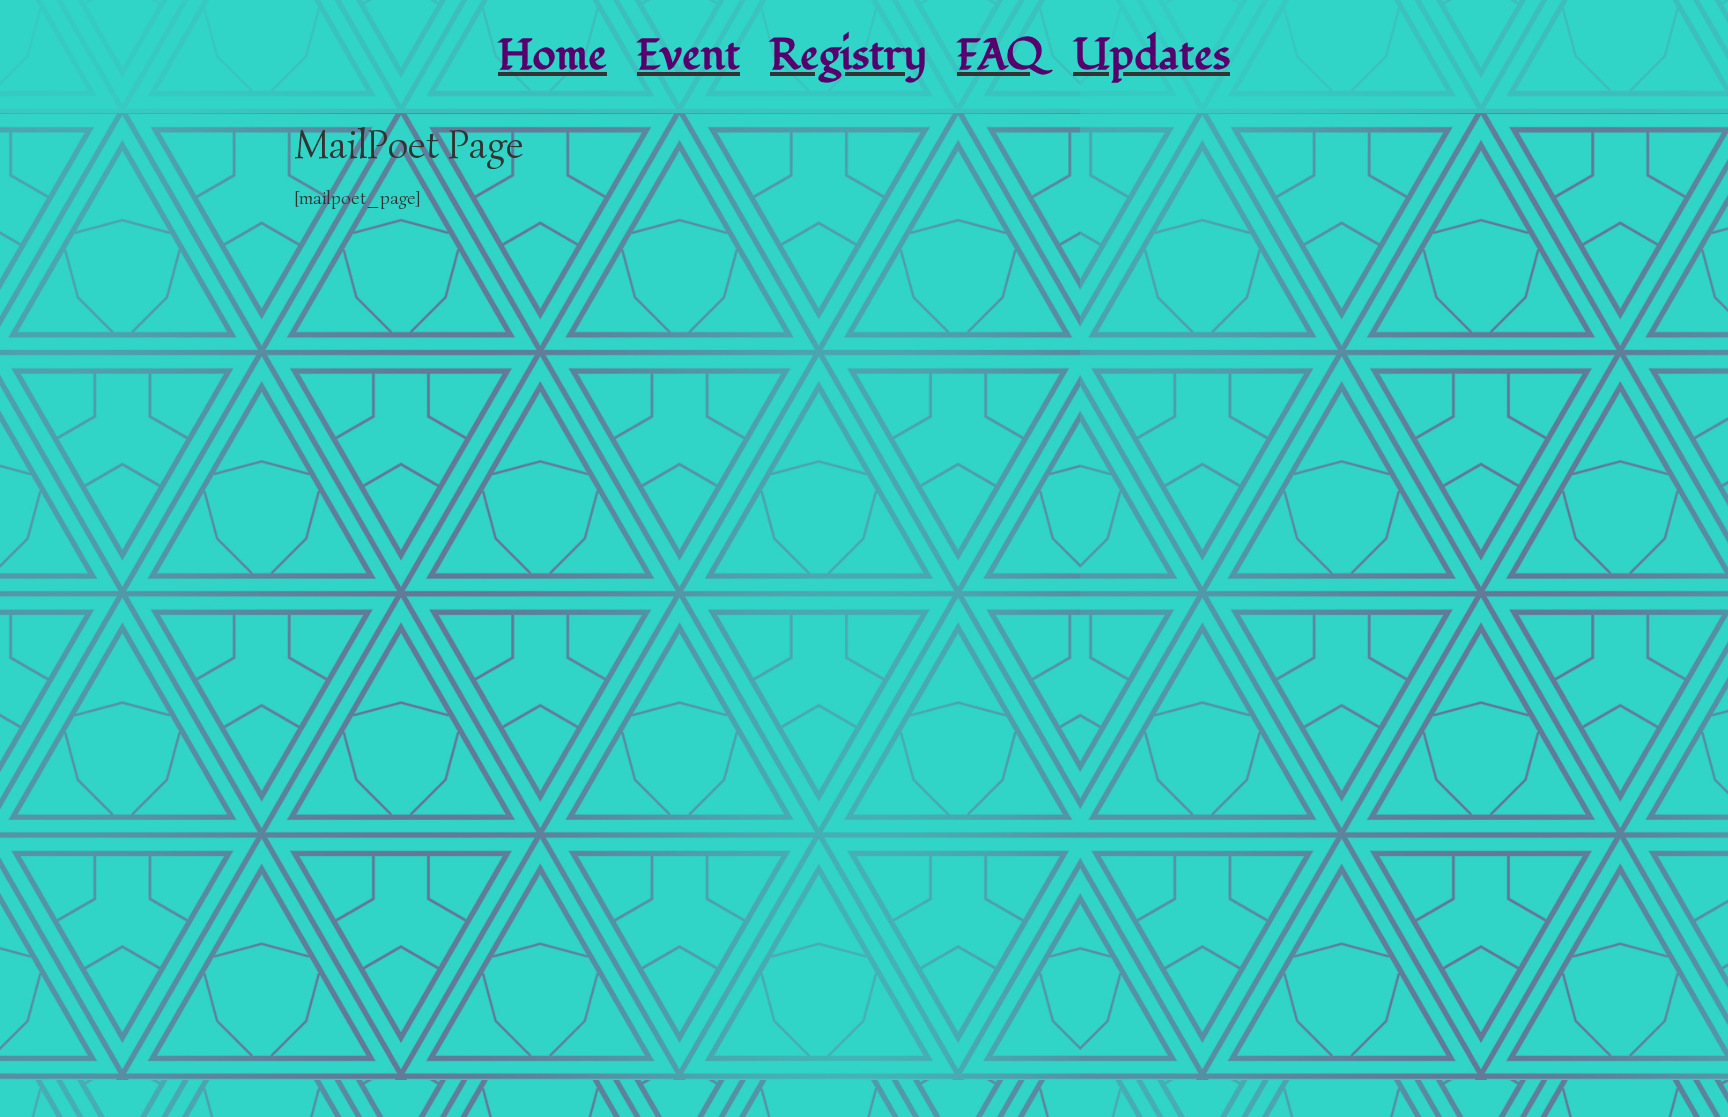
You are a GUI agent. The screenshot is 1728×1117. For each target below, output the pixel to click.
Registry (848, 55)
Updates (1151, 55)
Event (688, 55)
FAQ (1000, 55)
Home (552, 55)
